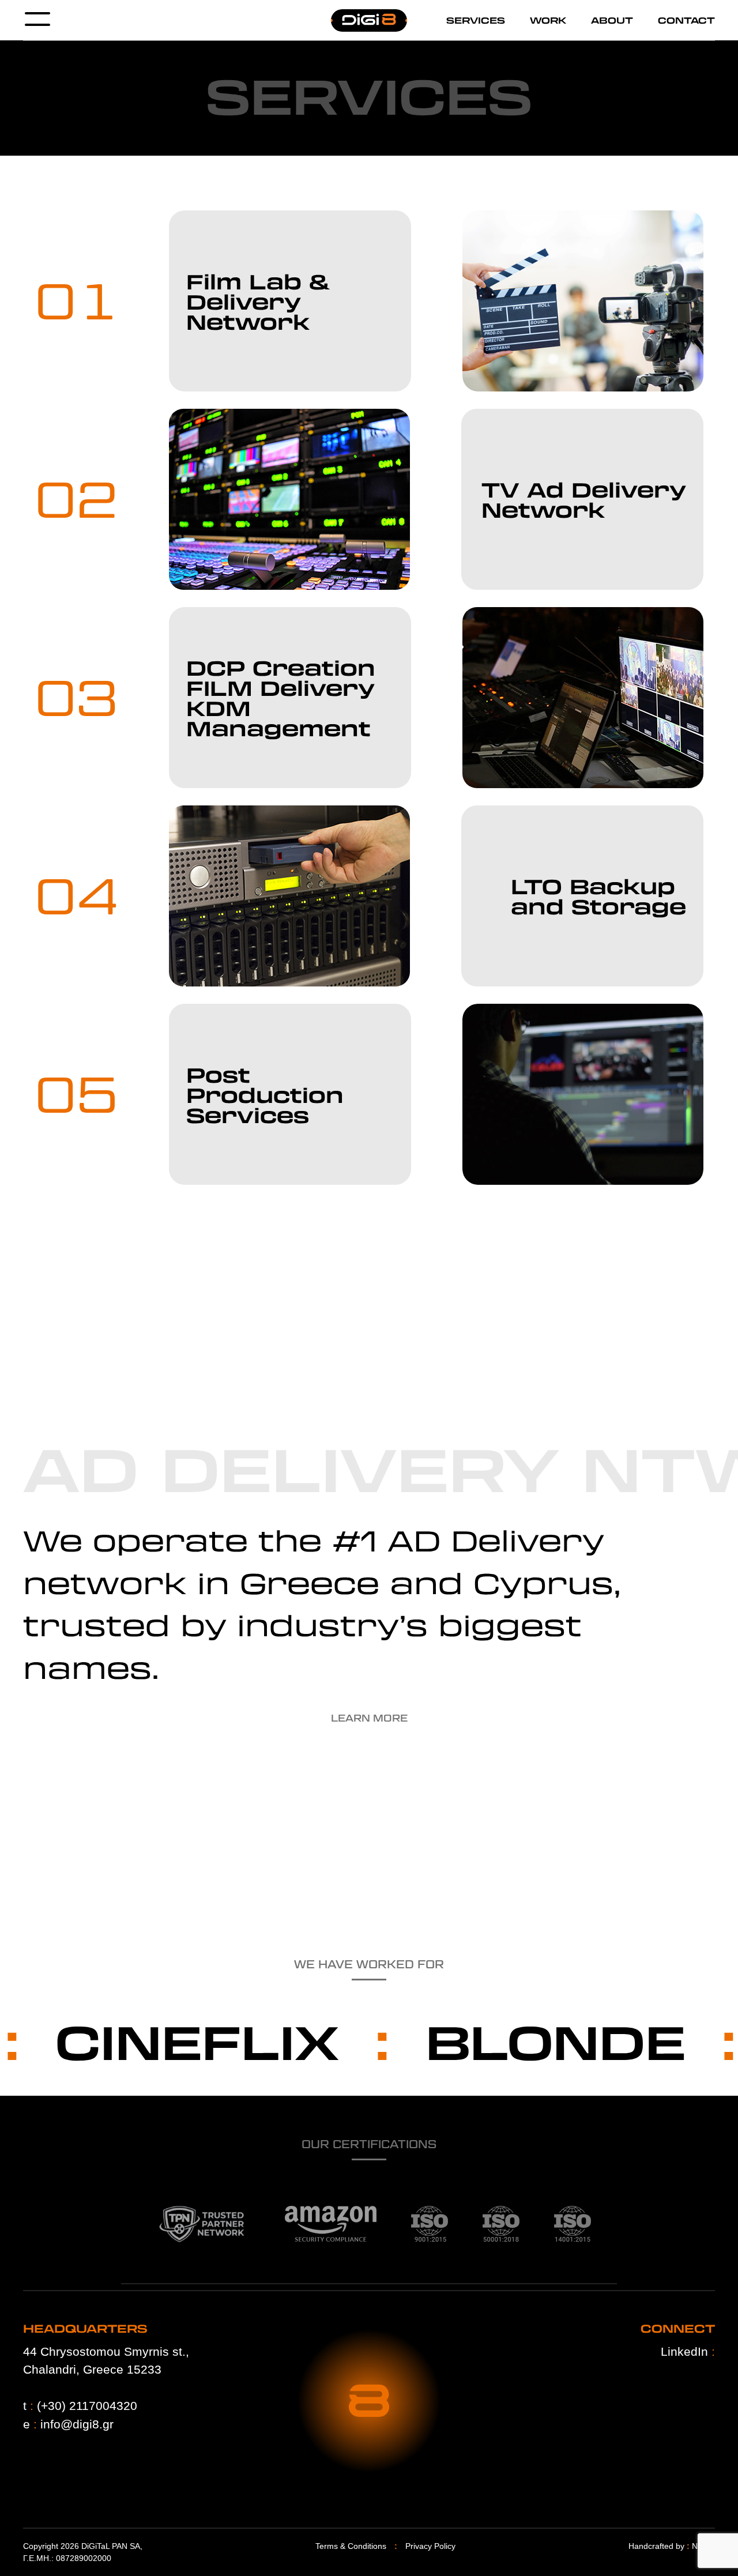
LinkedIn (688, 2351)
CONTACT (686, 20)
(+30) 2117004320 (87, 2406)
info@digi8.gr (77, 2424)
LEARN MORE (369, 1718)
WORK (548, 20)
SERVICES (476, 20)
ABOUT (612, 20)
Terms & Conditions (351, 2546)
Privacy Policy (430, 2546)
